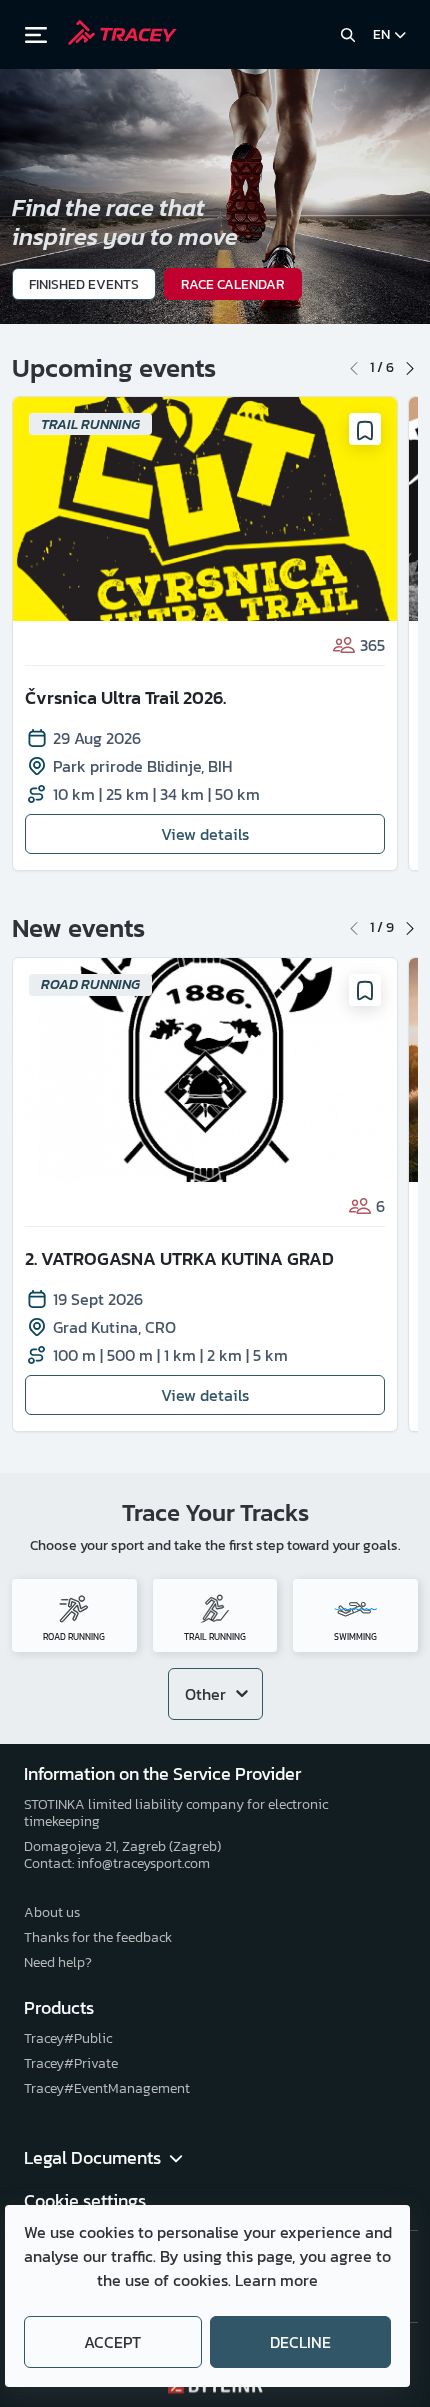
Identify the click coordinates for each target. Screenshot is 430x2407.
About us (52, 1912)
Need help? (58, 1962)
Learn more (276, 2280)
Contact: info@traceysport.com (117, 1863)
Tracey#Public (68, 2038)
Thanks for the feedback (98, 1937)
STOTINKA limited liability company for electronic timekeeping (176, 1813)
